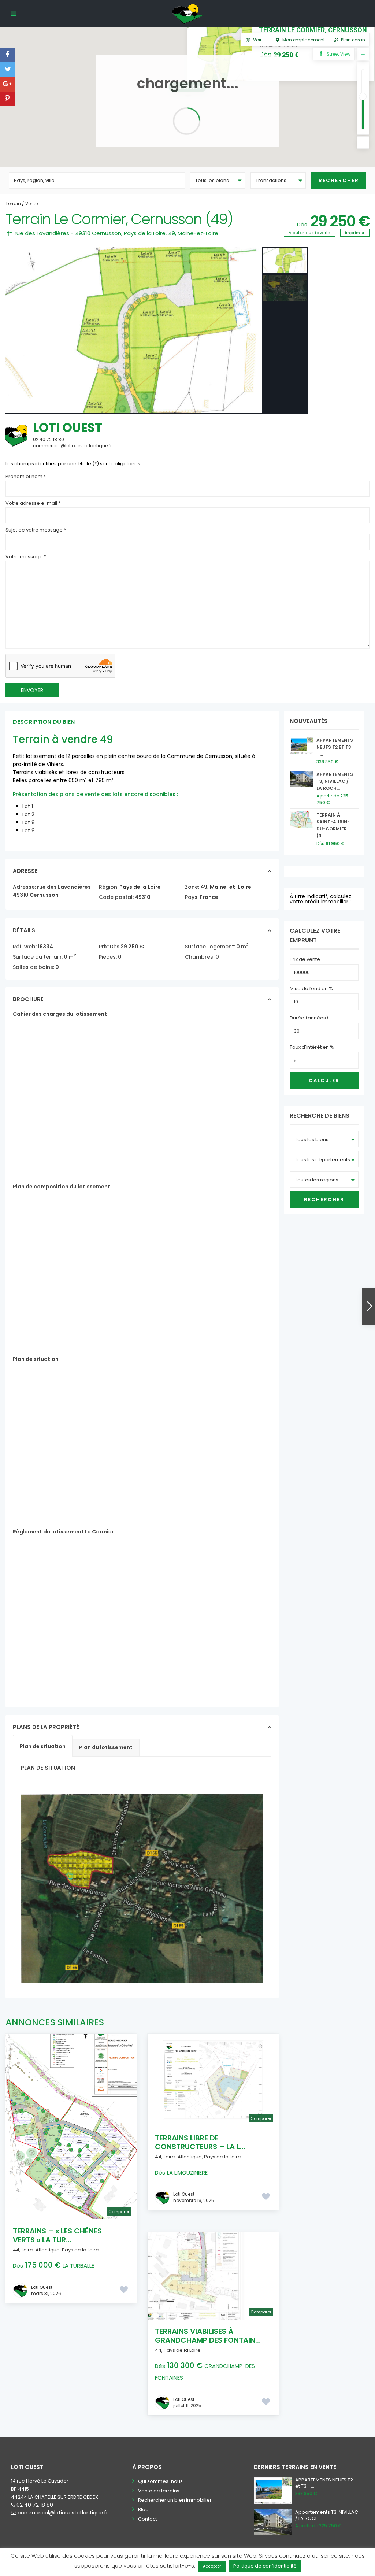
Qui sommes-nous (160, 2481)
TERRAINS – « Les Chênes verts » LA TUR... (57, 2235)
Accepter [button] (212, 2566)
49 (172, 233)
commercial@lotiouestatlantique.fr (63, 2513)
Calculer (324, 1080)
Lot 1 (28, 806)
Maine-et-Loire (198, 233)
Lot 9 (29, 830)
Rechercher (324, 1200)
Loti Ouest (68, 428)
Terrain (13, 203)
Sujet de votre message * (36, 530)
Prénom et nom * (26, 476)
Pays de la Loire (145, 233)
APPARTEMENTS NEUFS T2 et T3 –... (335, 747)
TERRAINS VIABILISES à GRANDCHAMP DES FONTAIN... (208, 2336)
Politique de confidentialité (265, 2566)
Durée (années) (309, 1018)
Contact (148, 2519)
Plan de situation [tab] (43, 1746)
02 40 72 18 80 (35, 2505)
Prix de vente (305, 959)
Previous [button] (17, 330)
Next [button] (249, 330)
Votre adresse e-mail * (33, 503)
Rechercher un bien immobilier (175, 2500)
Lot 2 (28, 814)
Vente (31, 203)
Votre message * (26, 557)
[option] (134, 330)
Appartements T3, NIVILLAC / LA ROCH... (335, 781)
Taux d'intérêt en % (312, 1047)
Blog (143, 2510)
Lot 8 (29, 822)
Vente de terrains (159, 2491)
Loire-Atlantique (41, 2250)
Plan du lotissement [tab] (106, 1747)
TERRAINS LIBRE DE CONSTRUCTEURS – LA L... (200, 2142)
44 (16, 2250)
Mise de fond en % (311, 989)
